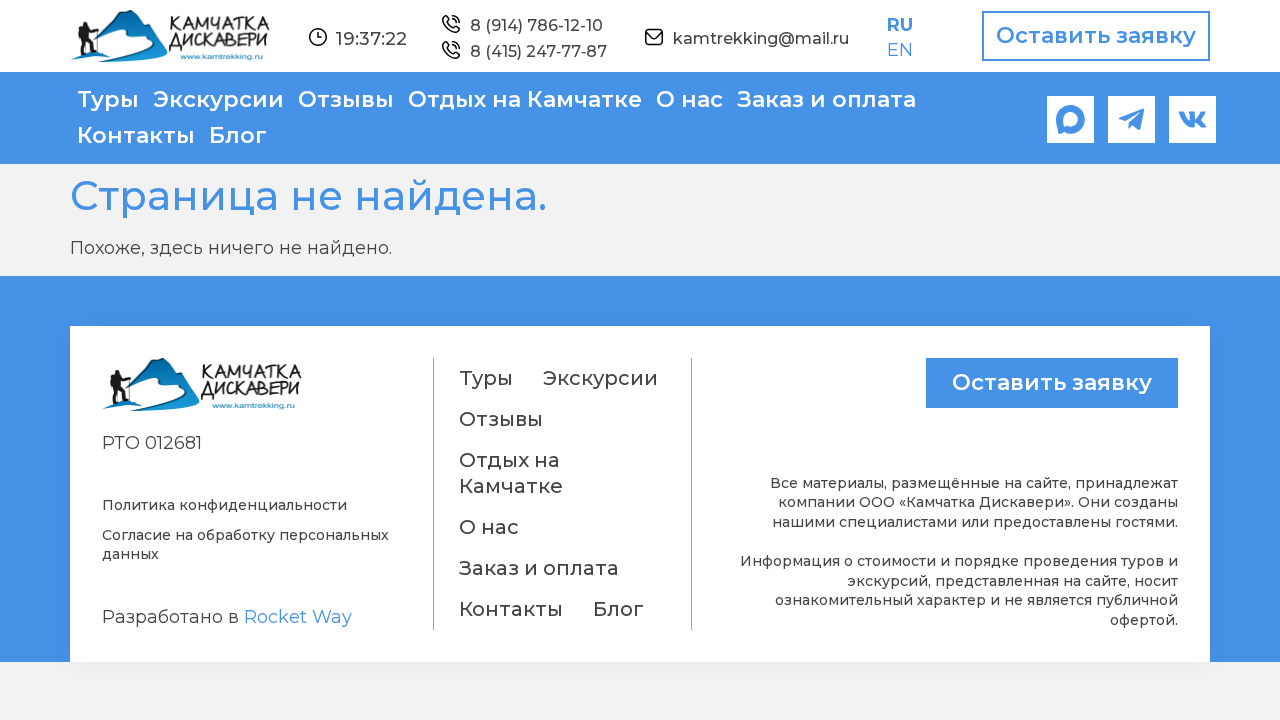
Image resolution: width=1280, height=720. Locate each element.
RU (900, 25)
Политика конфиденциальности (224, 505)
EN (900, 50)
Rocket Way (298, 617)
